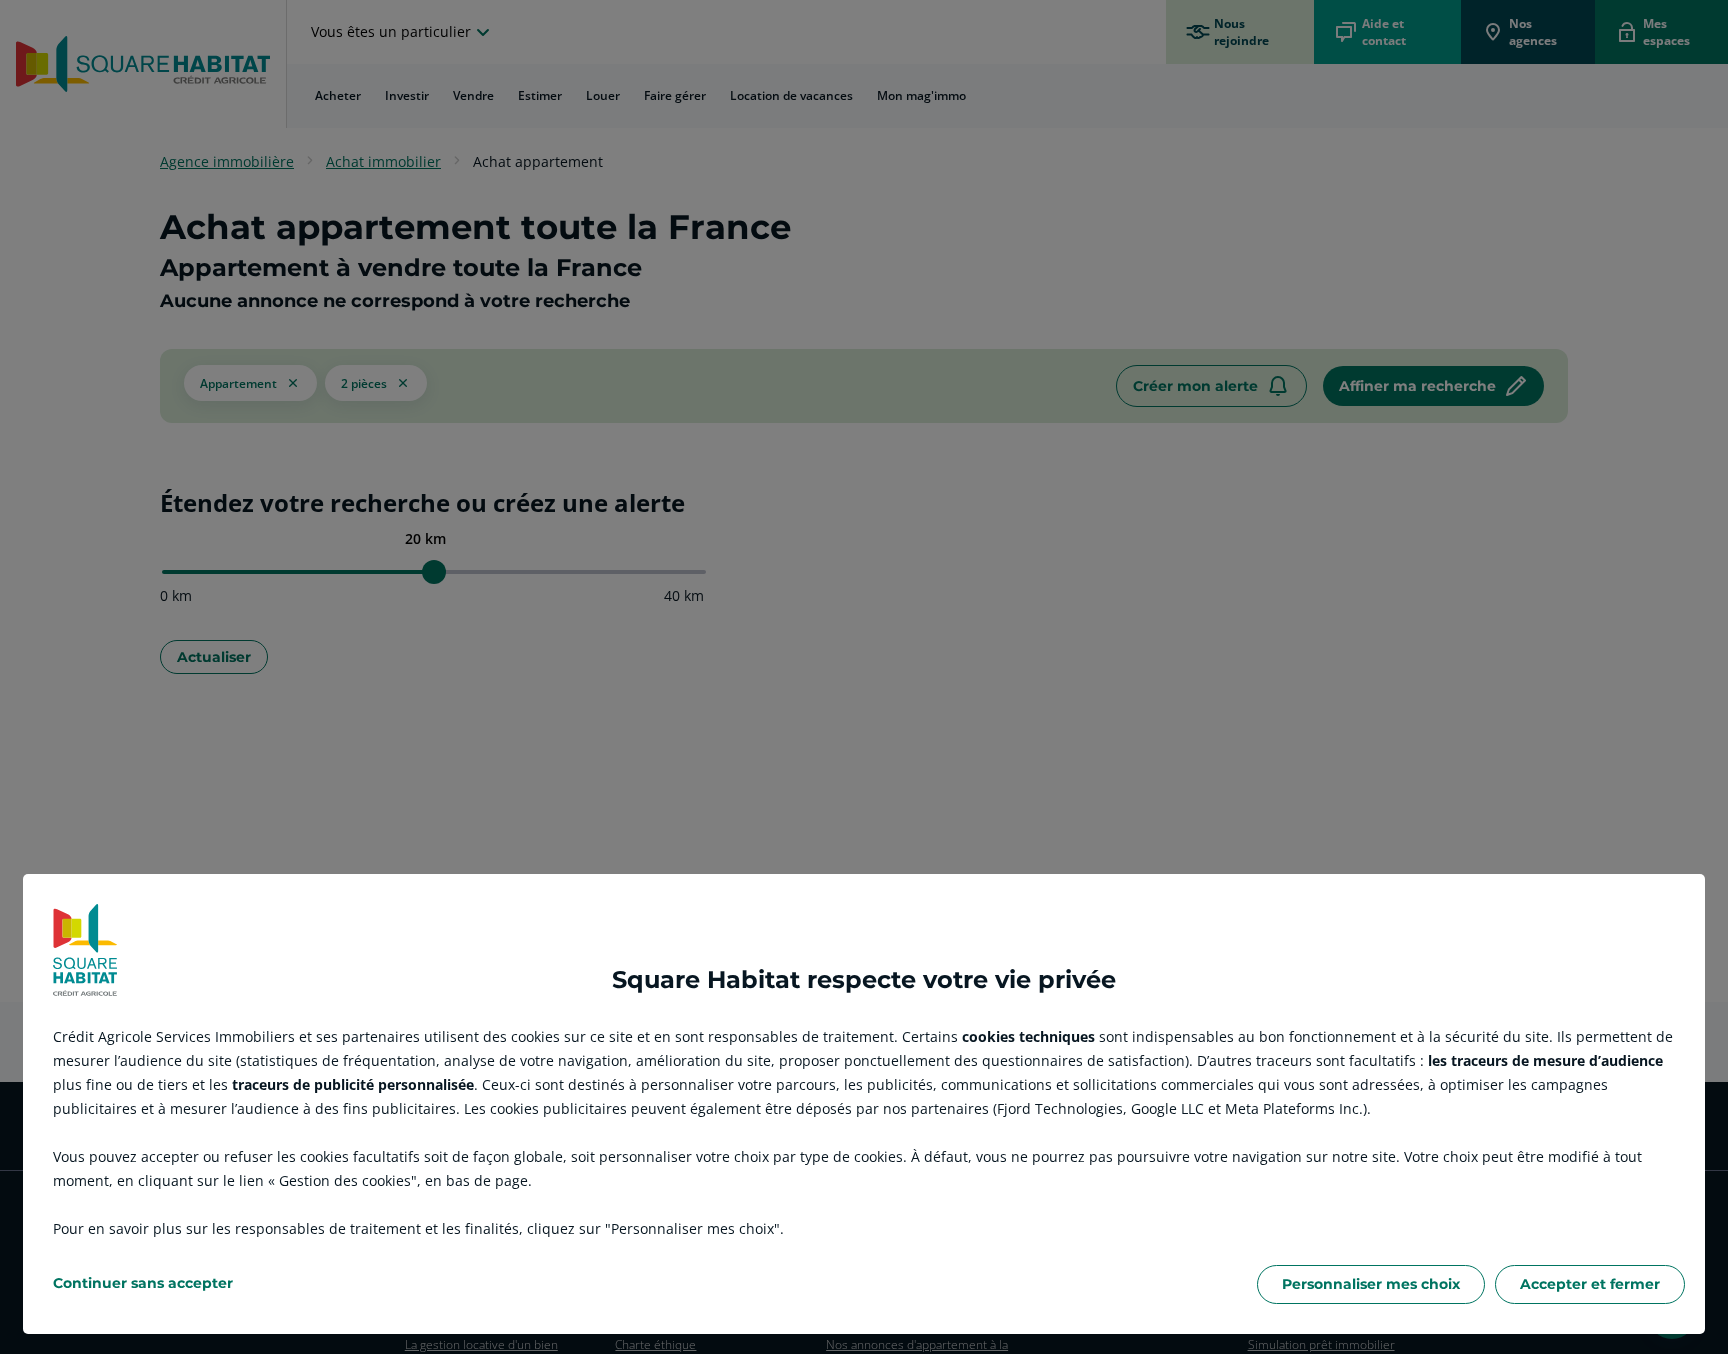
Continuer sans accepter (143, 1283)
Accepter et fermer (1590, 1284)
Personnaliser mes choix (1371, 1284)
